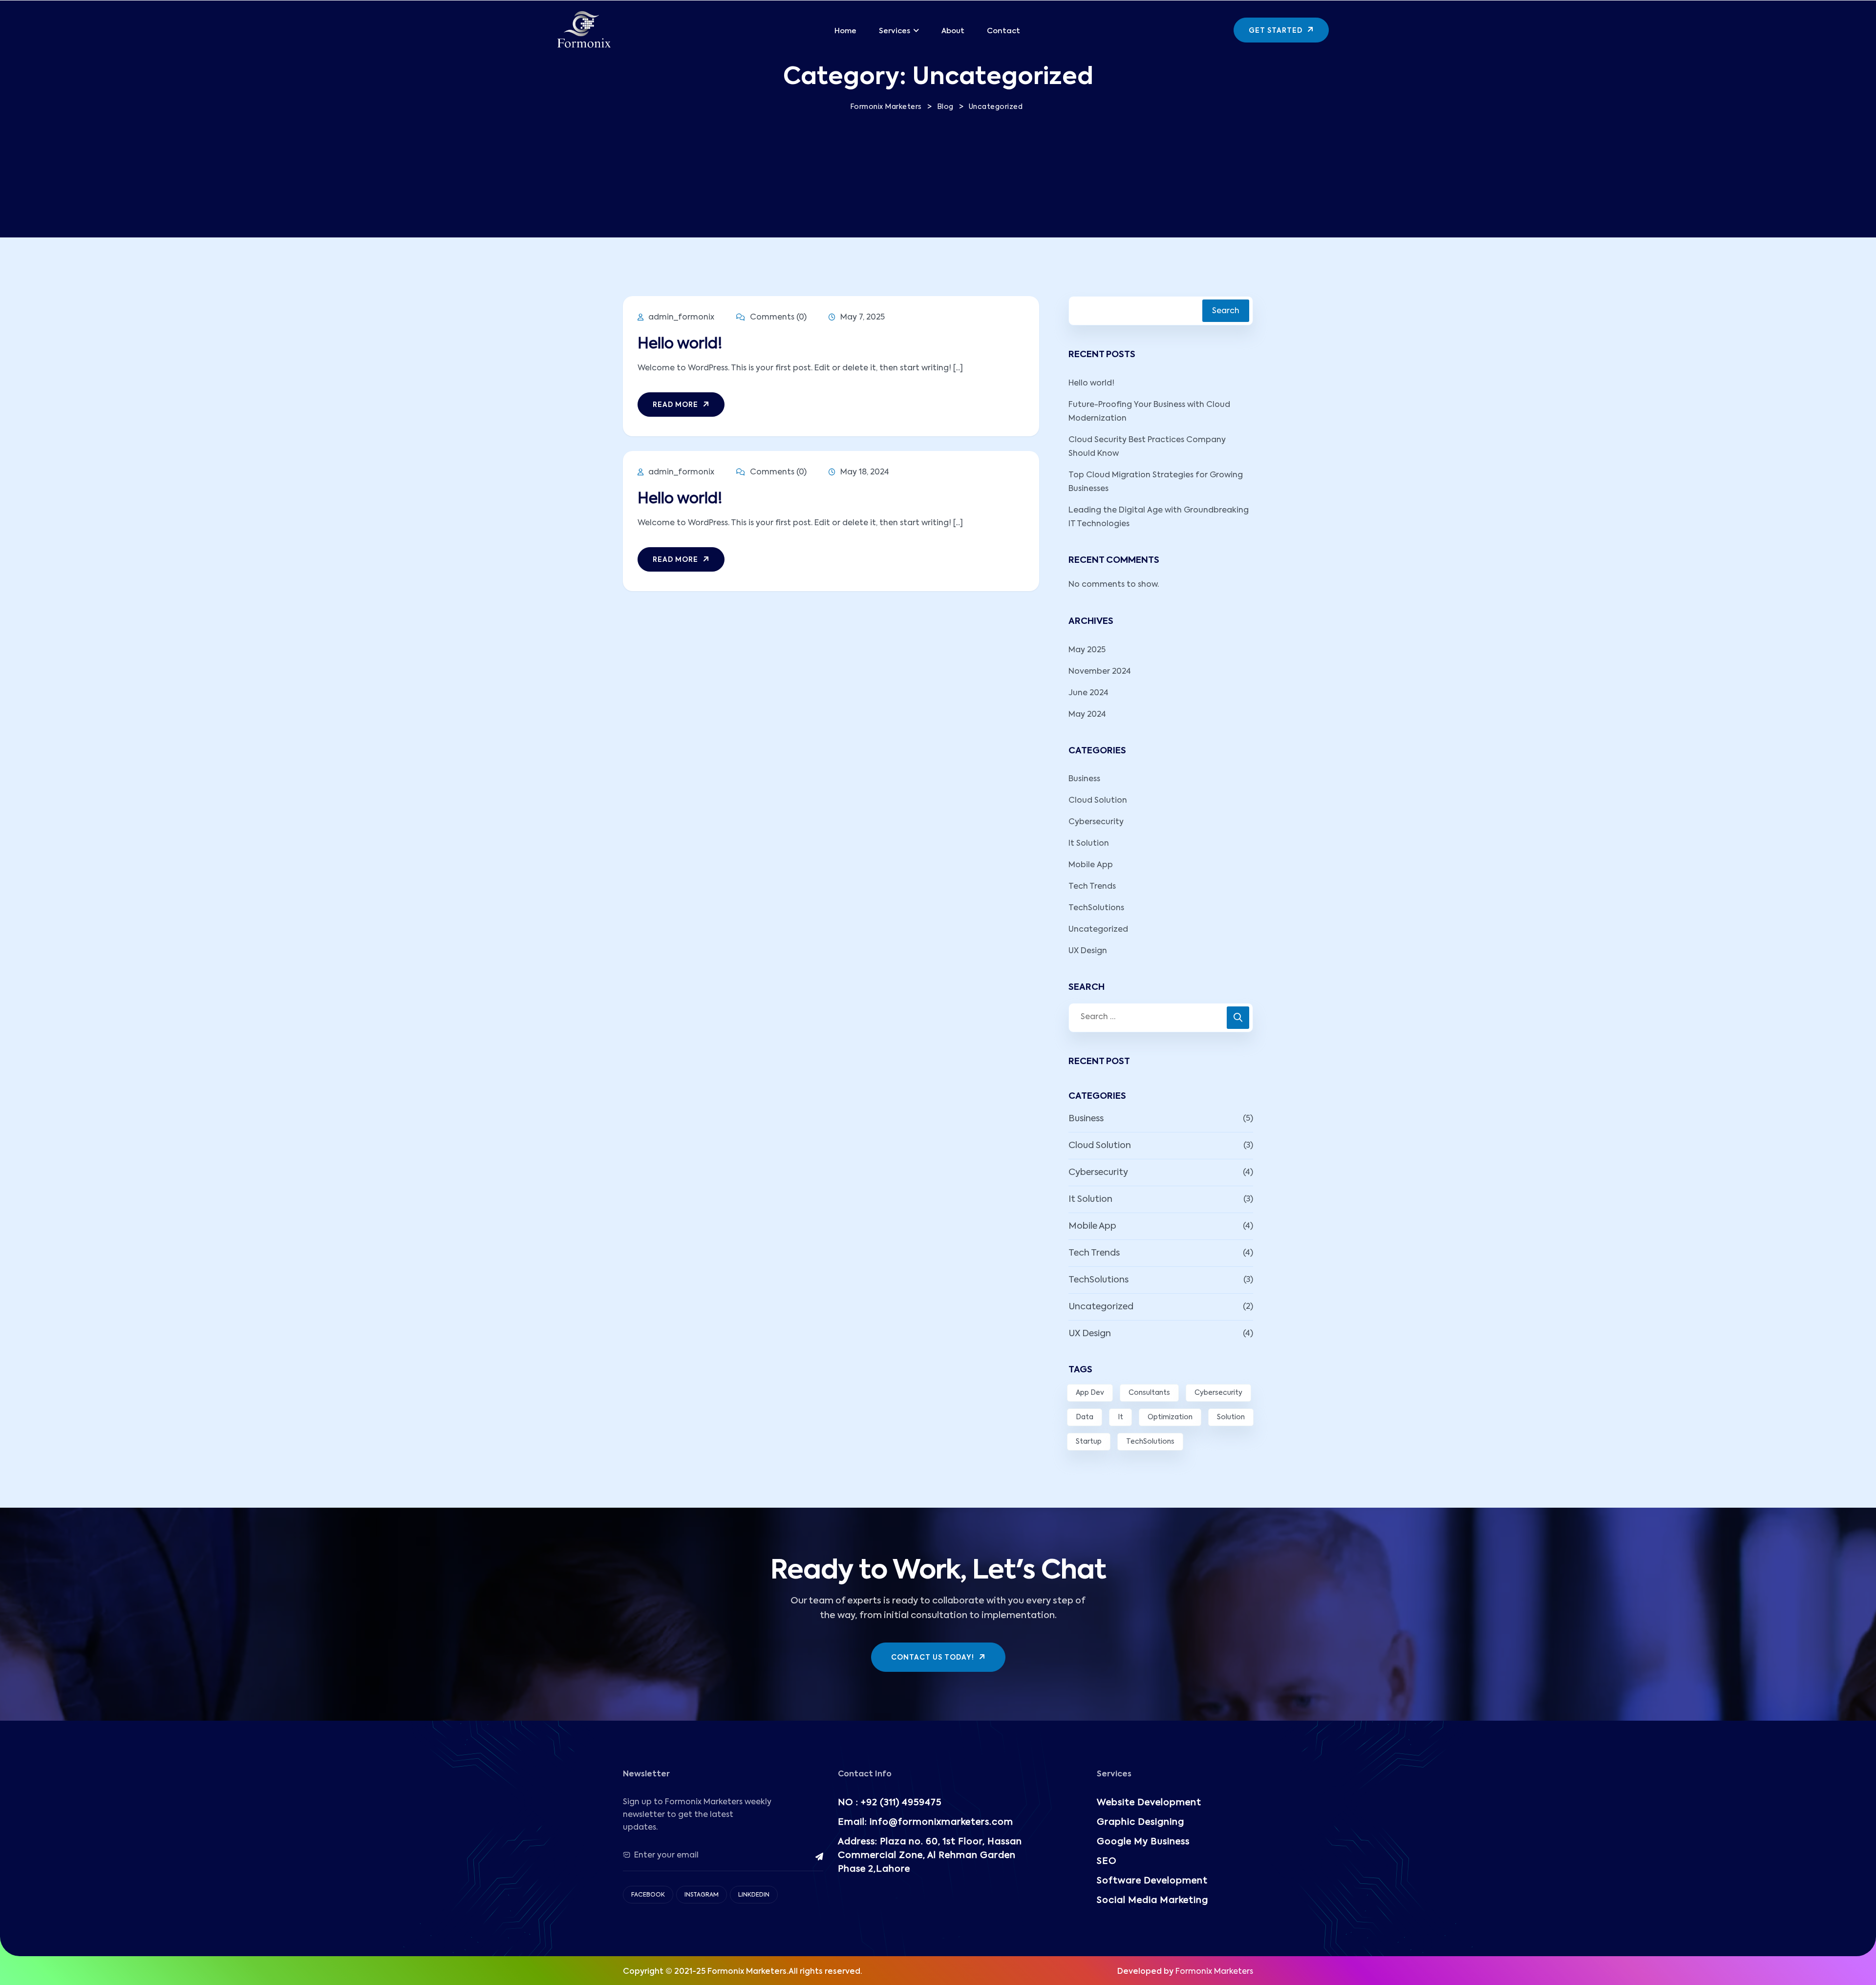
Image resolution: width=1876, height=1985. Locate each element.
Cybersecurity (1096, 822)
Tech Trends (1092, 887)
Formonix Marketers (1214, 1972)
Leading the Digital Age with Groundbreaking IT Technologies (1159, 517)
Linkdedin (754, 1895)
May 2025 (1087, 650)
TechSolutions (1096, 908)
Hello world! (680, 344)
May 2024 (1087, 715)
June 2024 (1088, 693)
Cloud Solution (1098, 801)
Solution (1231, 1417)
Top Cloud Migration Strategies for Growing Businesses (1156, 482)
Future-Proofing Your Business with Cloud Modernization (1149, 412)
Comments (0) (777, 318)
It (1120, 1417)
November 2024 (1100, 672)
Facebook (648, 1895)
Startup (1089, 1442)
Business (1084, 779)
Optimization (1170, 1417)
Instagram (702, 1895)
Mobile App (1091, 865)
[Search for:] (1161, 1018)
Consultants (1149, 1393)
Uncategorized (1098, 930)
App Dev (1090, 1393)
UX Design (1088, 951)
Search (1226, 311)
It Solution (1089, 844)
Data (1085, 1417)
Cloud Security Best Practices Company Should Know (1147, 447)
